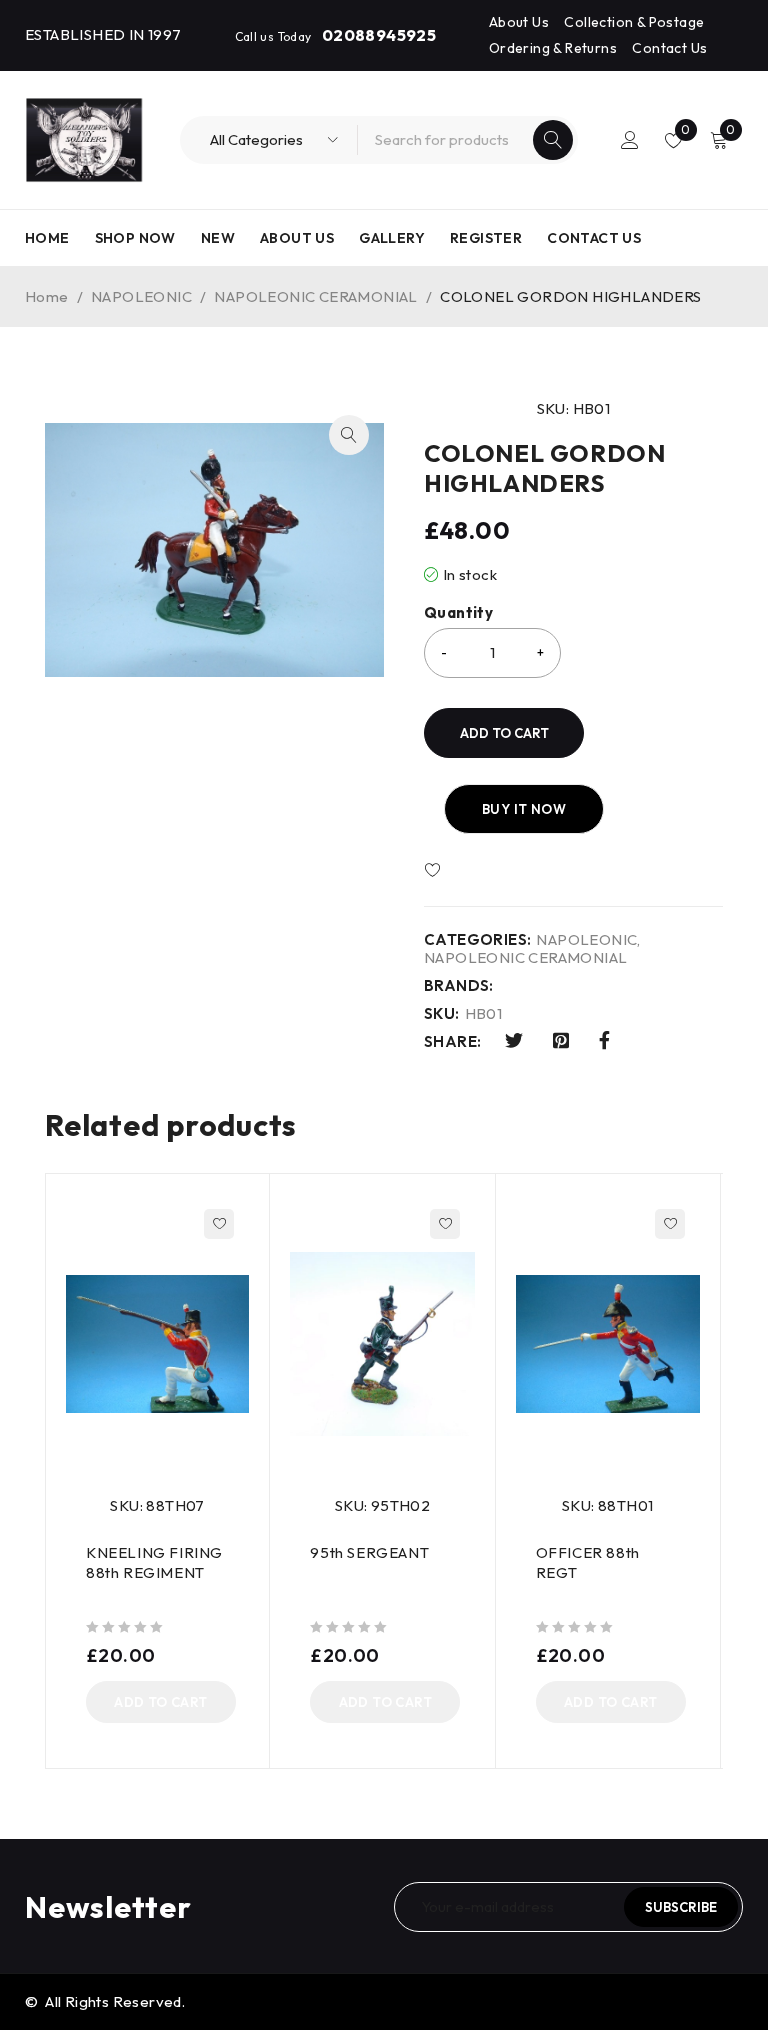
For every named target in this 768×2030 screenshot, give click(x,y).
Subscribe (681, 1907)
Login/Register (630, 140)
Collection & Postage (634, 22)
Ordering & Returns (553, 48)
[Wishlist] (491, 871)
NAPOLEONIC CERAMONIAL (315, 296)
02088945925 (379, 35)
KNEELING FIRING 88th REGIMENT (154, 1562)
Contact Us (669, 48)
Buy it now (524, 809)
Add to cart (504, 733)
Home (47, 296)
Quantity (458, 613)
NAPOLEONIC (141, 296)
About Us (519, 22)
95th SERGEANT (369, 1552)
